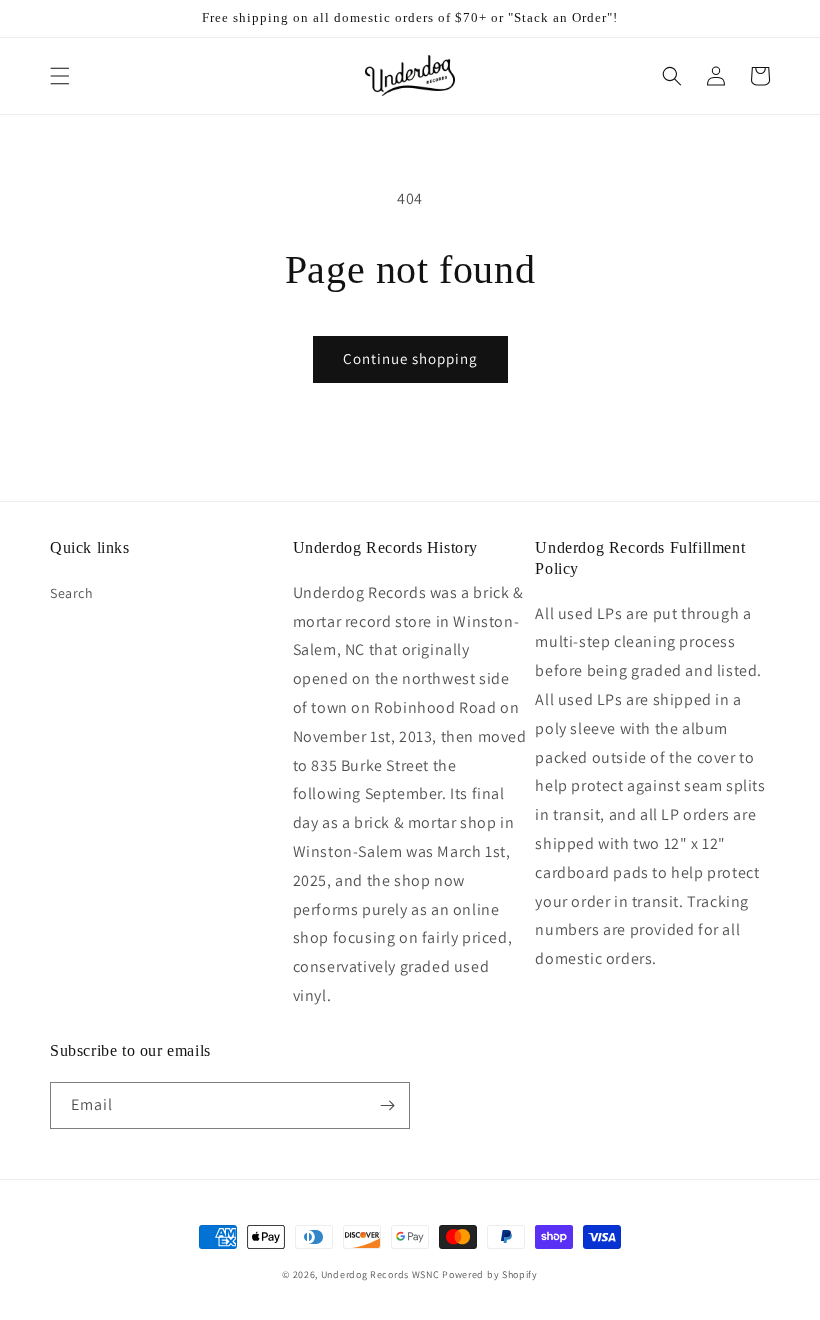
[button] (60, 76)
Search (72, 593)
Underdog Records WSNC (380, 1274)
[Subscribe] (387, 1105)
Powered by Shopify (490, 1274)
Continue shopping (410, 358)
